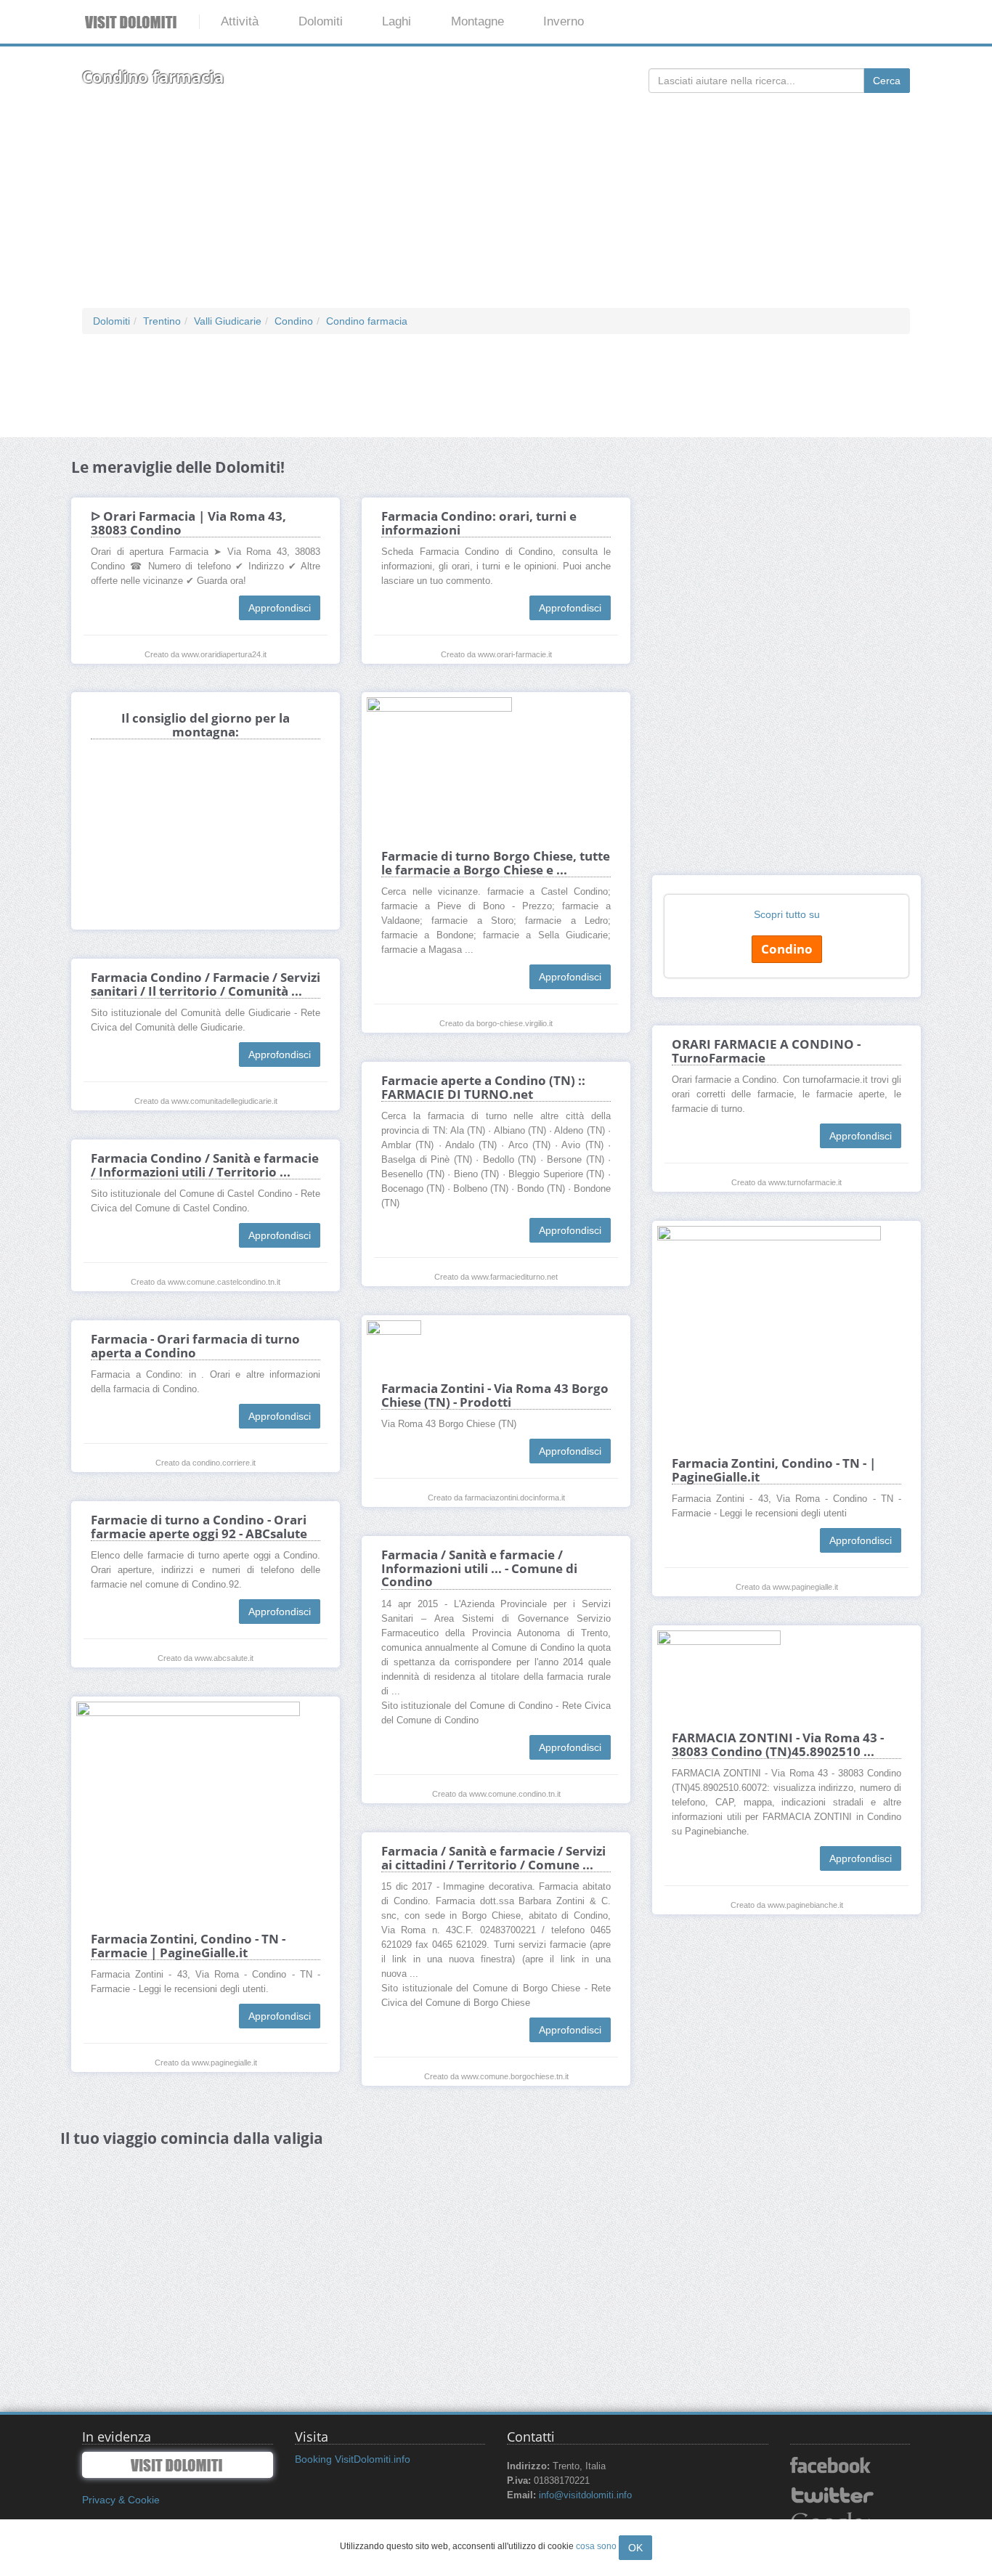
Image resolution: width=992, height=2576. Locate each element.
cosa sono (596, 2546)
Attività (240, 21)
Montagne (477, 21)
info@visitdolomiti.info (585, 2495)
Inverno (564, 21)
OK (635, 2548)
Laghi (397, 21)
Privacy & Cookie (121, 2500)
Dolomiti (321, 21)
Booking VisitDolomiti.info (353, 2459)
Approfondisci (280, 608)
